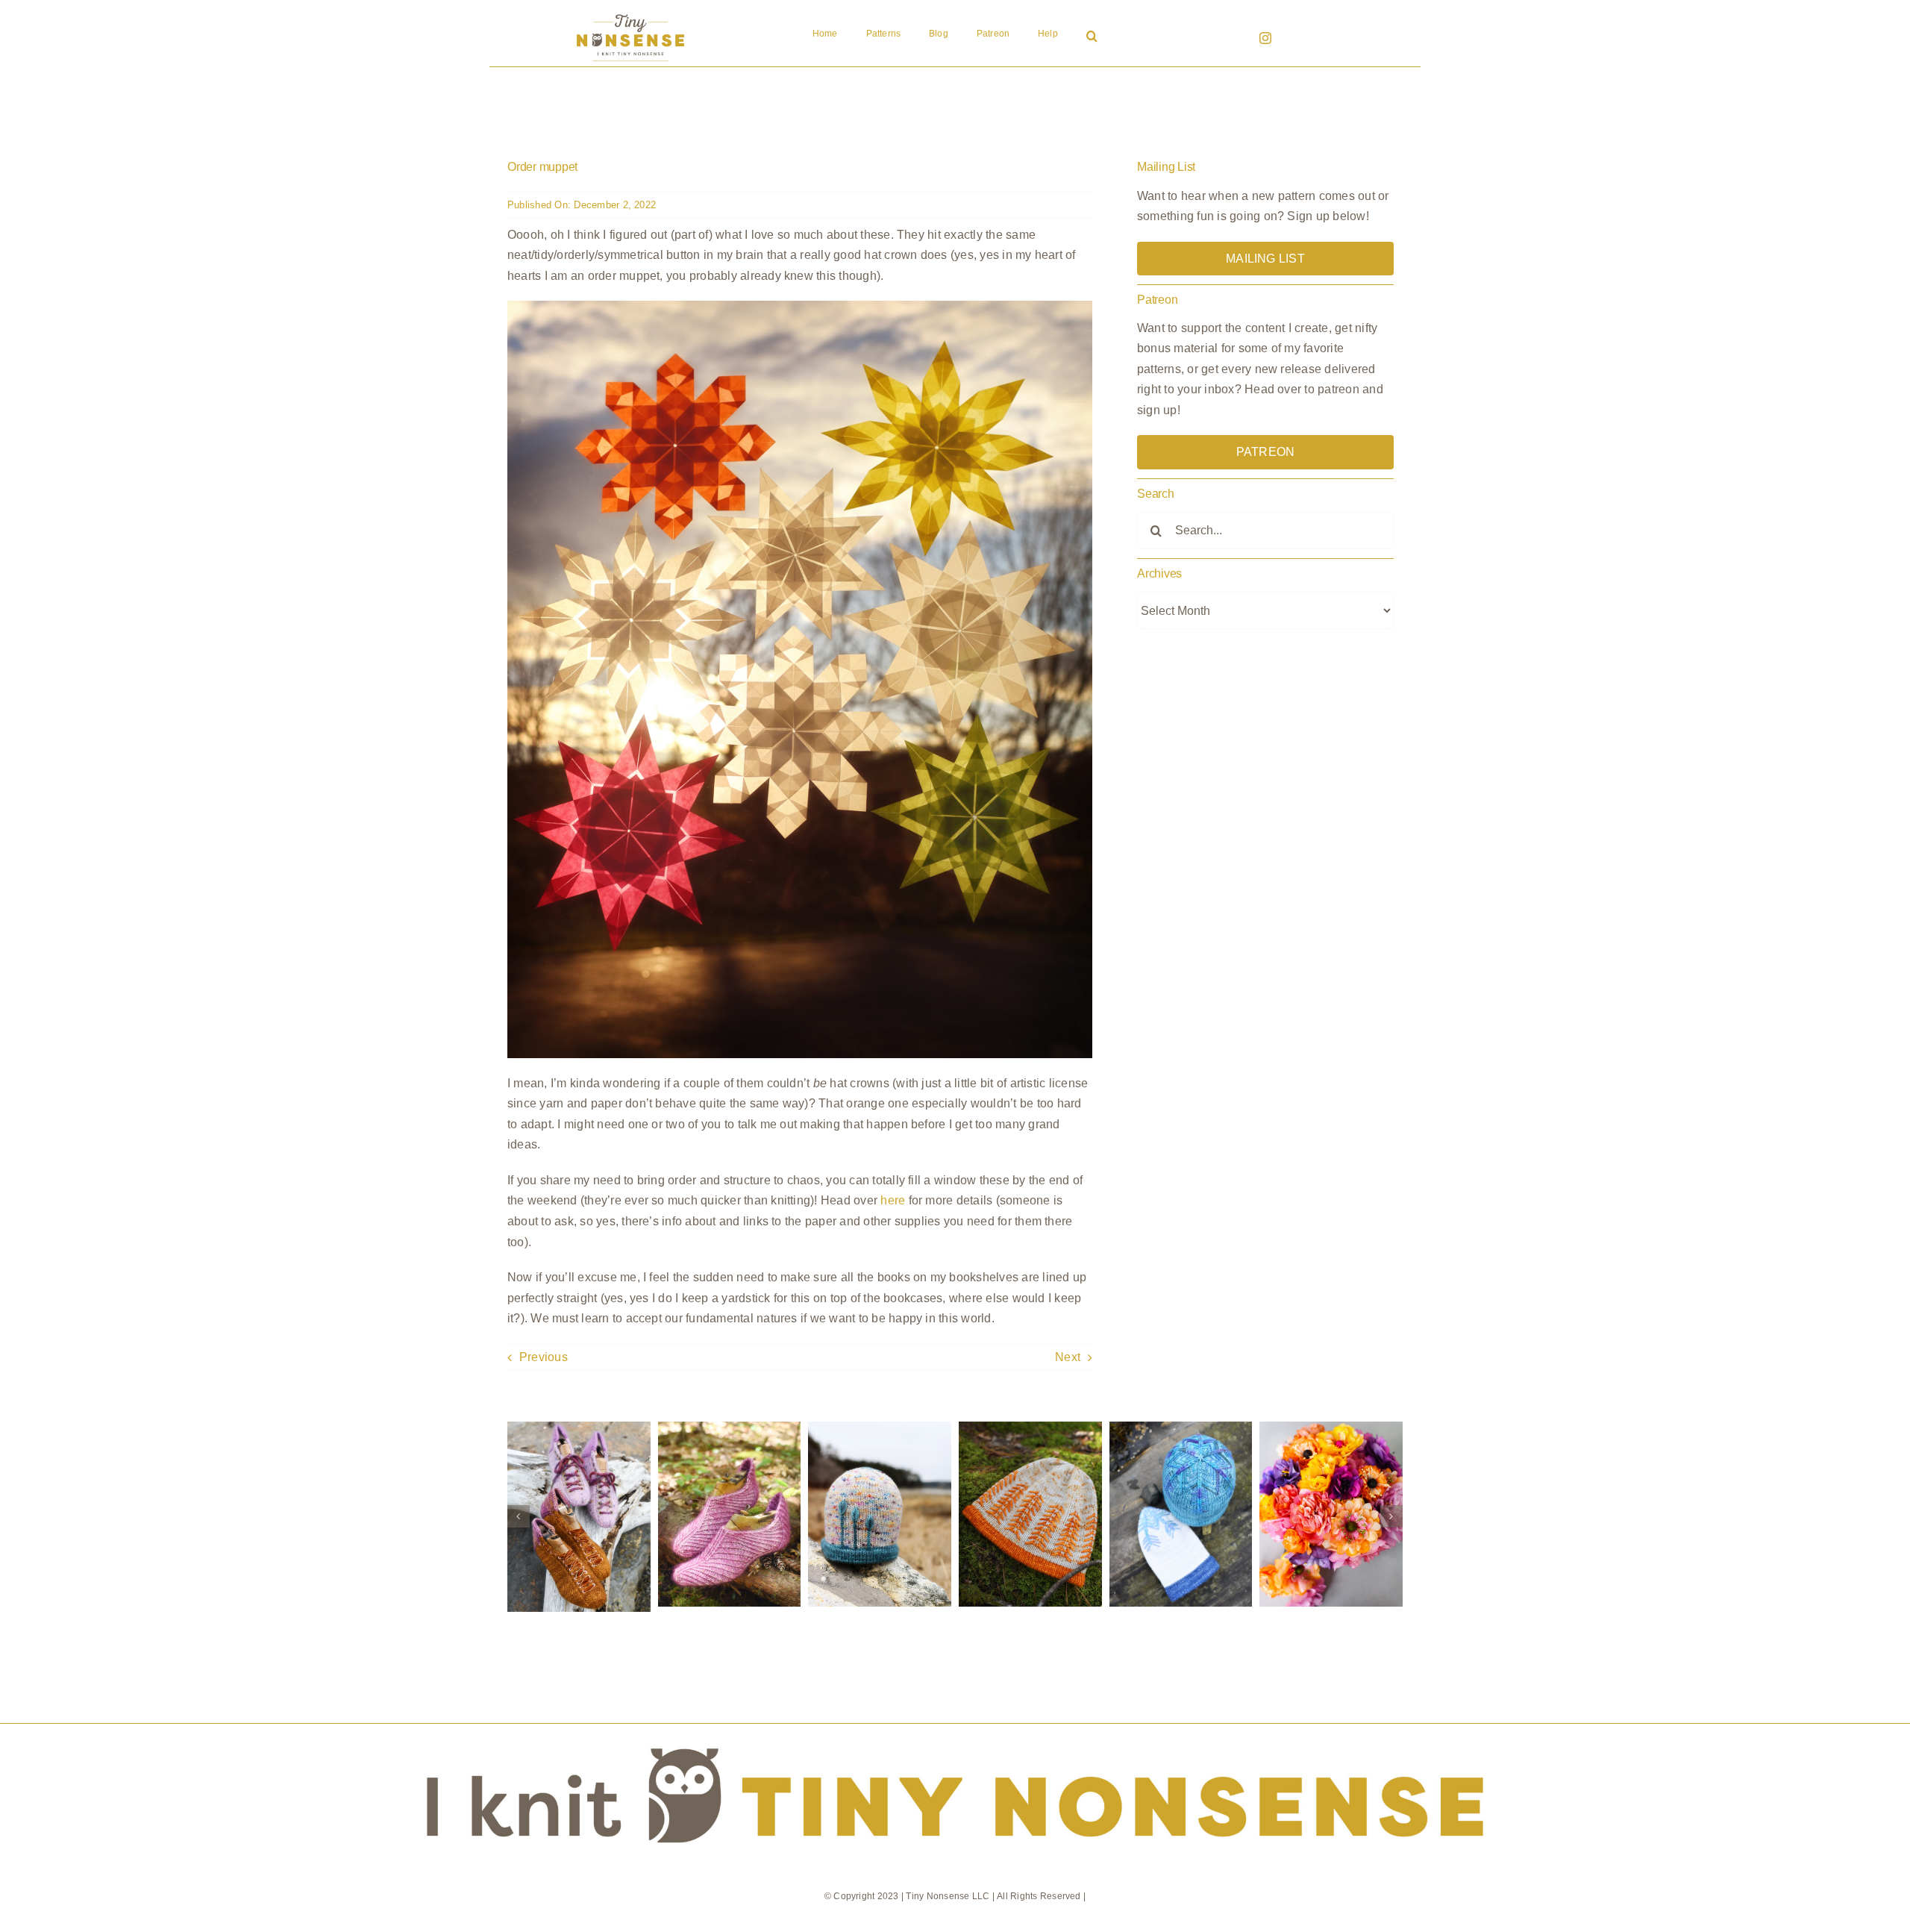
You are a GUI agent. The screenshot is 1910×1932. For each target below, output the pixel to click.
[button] (1092, 37)
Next (1068, 1357)
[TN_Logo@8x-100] (630, 15)
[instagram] (1265, 38)
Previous (544, 1357)
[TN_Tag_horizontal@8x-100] (955, 1729)
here (893, 1200)
